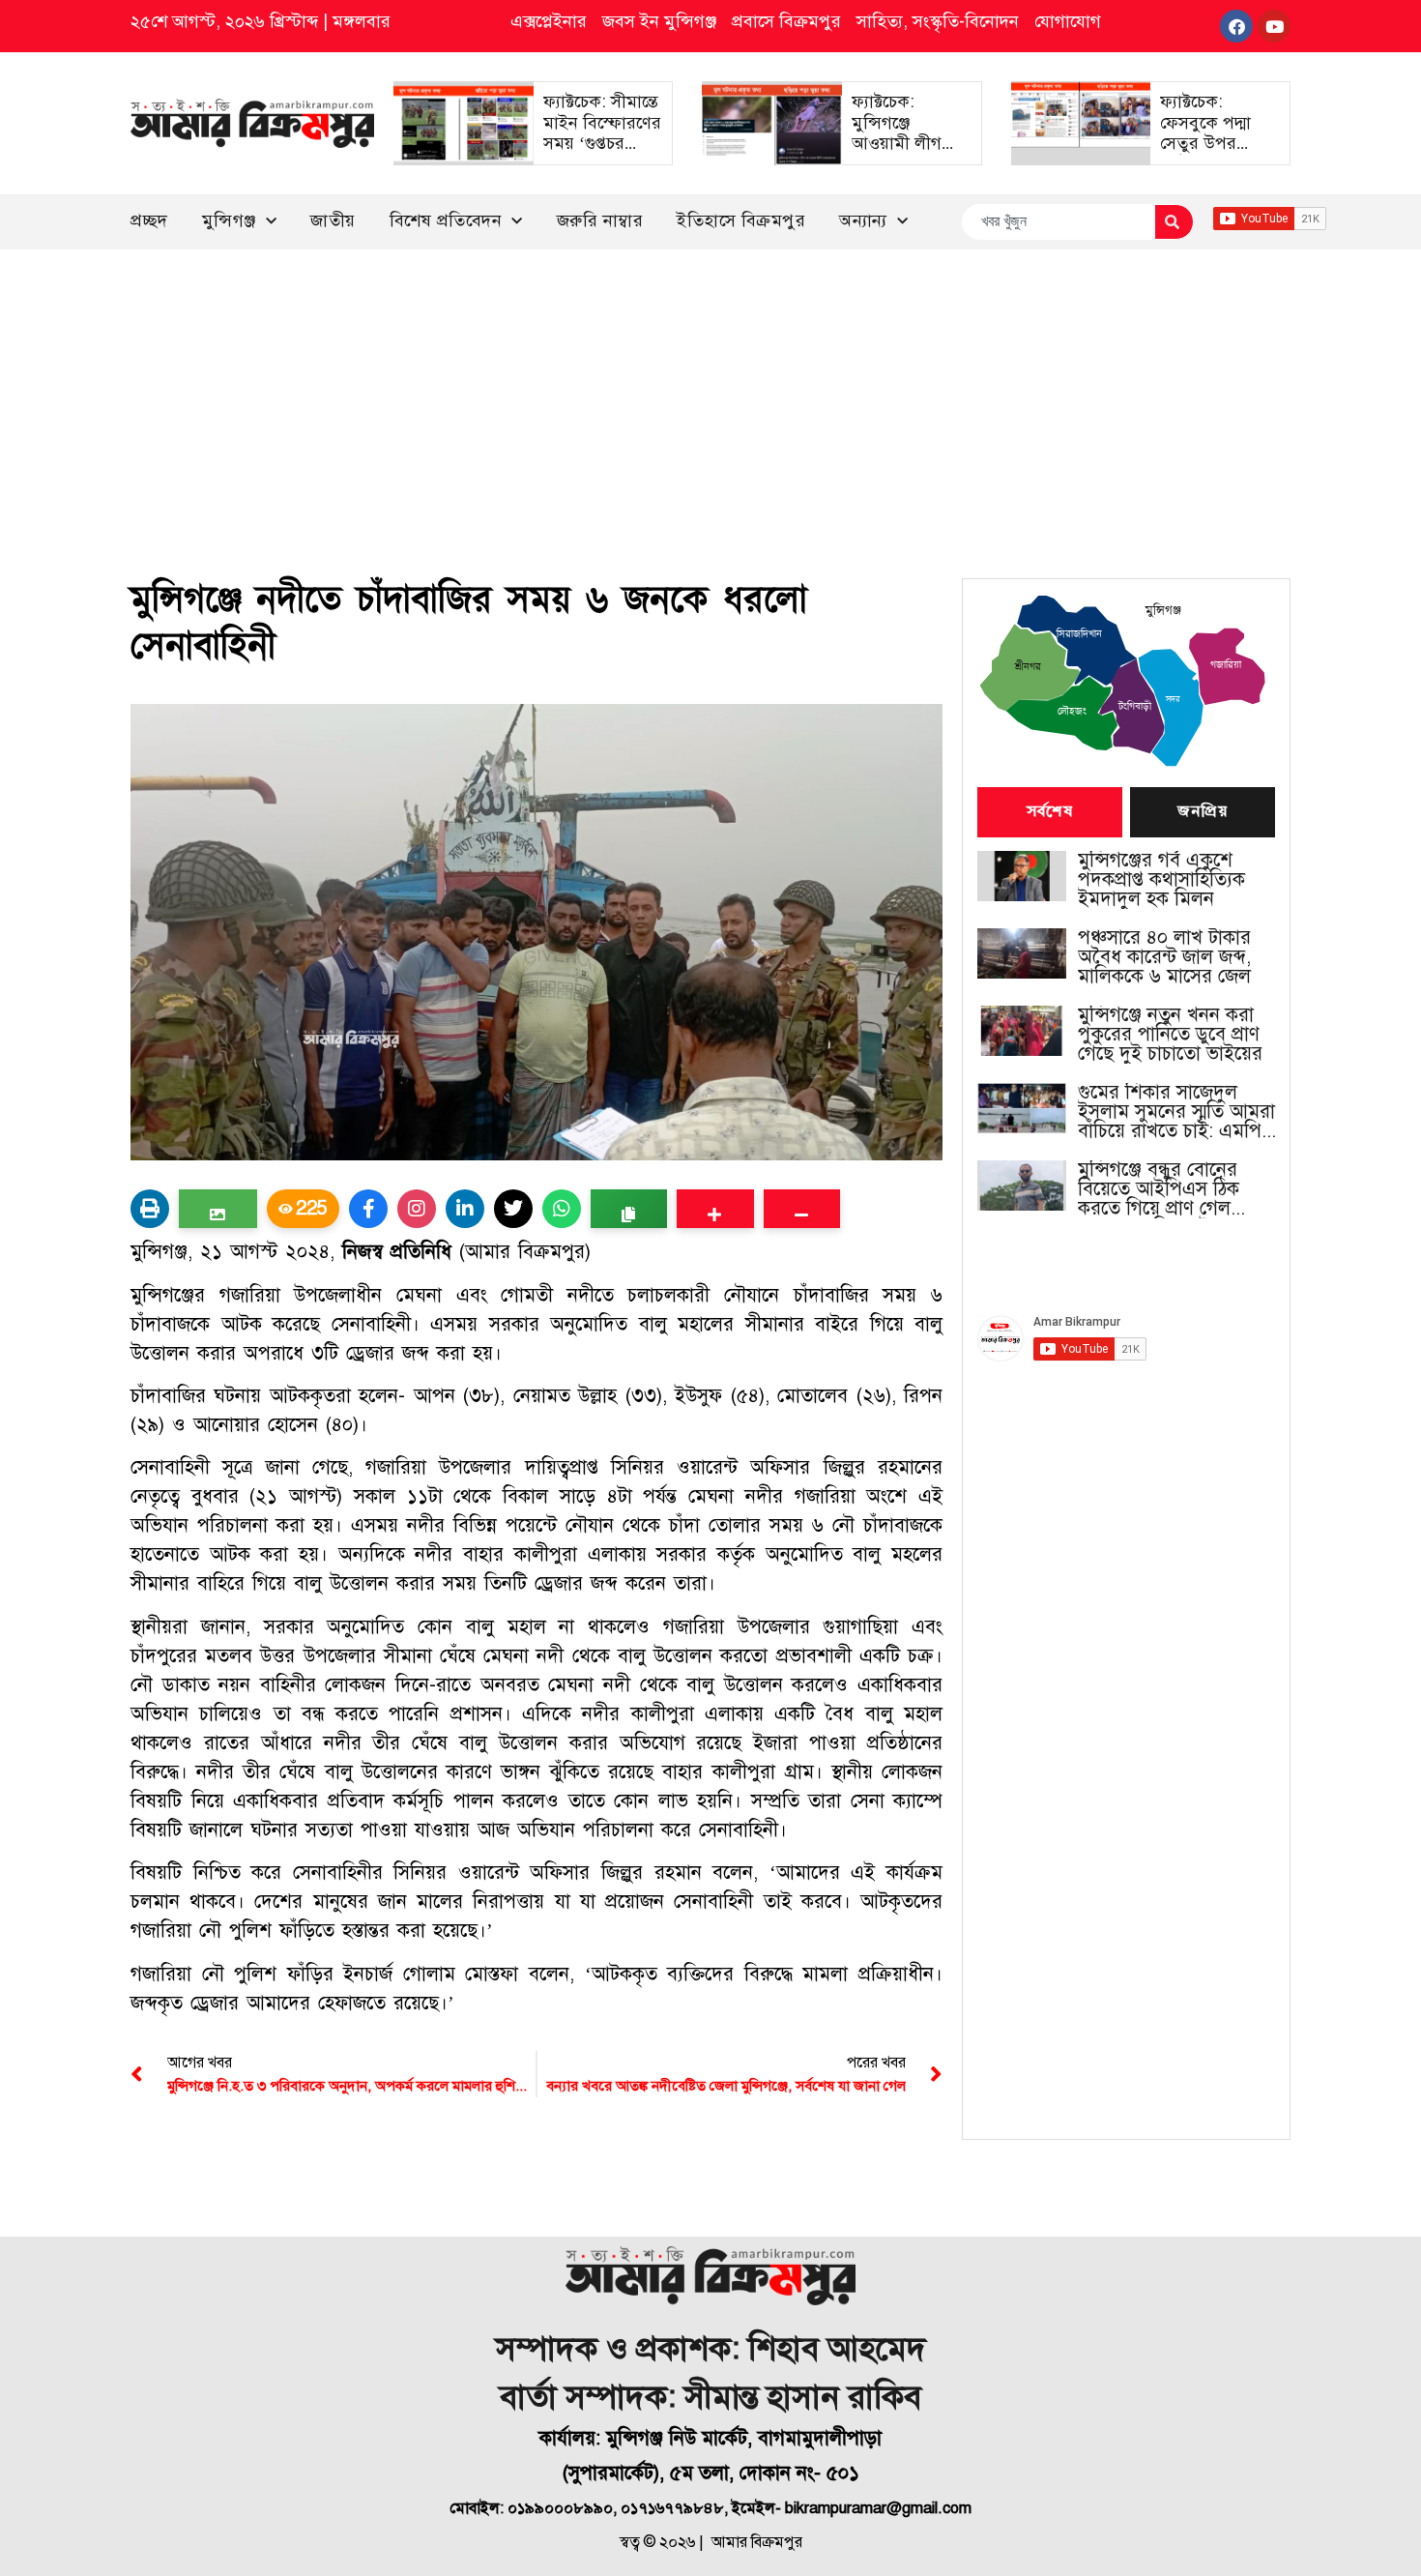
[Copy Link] (629, 1209)
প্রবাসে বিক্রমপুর (786, 21)
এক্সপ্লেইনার (549, 21)
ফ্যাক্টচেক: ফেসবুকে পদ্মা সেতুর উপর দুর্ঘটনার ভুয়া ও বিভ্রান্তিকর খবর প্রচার (1212, 154)
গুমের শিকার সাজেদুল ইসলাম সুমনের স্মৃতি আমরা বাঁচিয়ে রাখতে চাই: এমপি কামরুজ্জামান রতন (1176, 1112)
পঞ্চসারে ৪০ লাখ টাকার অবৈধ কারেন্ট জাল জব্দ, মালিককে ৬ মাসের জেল (1164, 957)
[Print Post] (150, 1209)
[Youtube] (1274, 26)
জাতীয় (333, 220)
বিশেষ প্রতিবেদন (446, 220)
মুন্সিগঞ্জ (229, 220)
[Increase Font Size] (715, 1209)
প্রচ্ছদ (149, 220)
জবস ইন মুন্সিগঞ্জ (659, 21)
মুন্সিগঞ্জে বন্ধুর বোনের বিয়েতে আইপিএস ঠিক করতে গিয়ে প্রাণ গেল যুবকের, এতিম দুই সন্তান (1166, 1189)
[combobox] (1058, 222)
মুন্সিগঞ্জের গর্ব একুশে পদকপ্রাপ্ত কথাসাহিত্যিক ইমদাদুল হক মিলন (1161, 880)
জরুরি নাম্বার (600, 220)
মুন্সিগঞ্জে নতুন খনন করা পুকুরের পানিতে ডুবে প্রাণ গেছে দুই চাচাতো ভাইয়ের (1170, 1035)
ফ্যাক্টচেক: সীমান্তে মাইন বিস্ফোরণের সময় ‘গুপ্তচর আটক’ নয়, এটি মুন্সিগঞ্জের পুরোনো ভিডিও (602, 154)
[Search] (1174, 222)
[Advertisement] (710, 395)
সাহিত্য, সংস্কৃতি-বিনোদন (938, 21)
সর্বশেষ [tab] (1050, 812)
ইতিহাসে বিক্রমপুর (741, 220)
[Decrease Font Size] (802, 1209)
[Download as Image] (218, 1209)
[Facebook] (1236, 26)
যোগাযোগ (1068, 21)
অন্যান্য (863, 220)
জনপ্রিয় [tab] (1203, 812)
